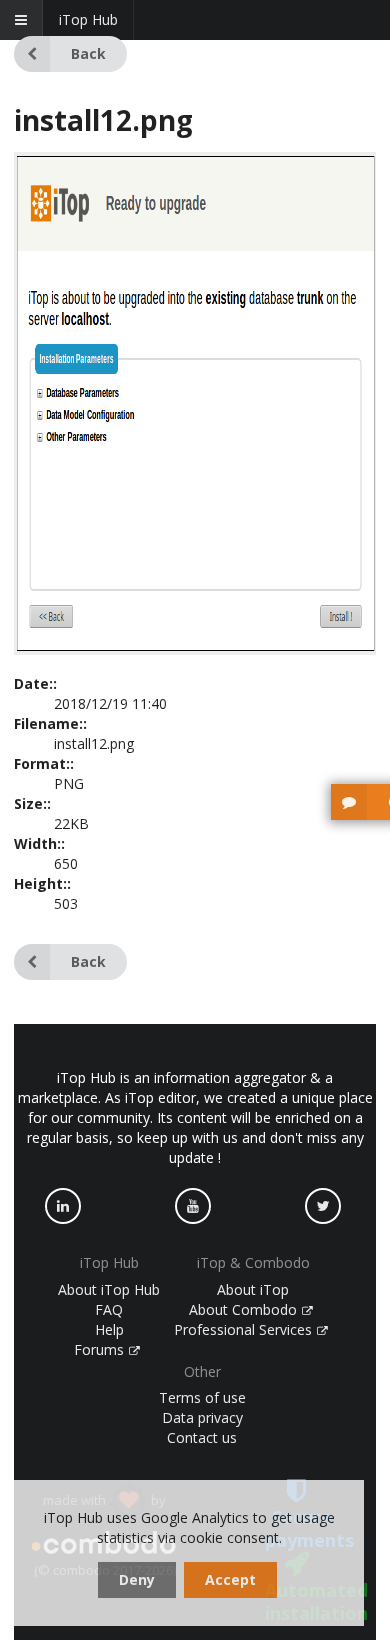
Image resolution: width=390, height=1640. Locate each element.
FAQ (109, 1309)
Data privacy (202, 1417)
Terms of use (202, 1397)
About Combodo (245, 1309)
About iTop (253, 1289)
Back (88, 53)
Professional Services (245, 1329)
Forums (101, 1349)
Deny (137, 1579)
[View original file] (195, 649)
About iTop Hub (109, 1289)
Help (109, 1329)
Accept (230, 1579)
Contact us (202, 1437)
